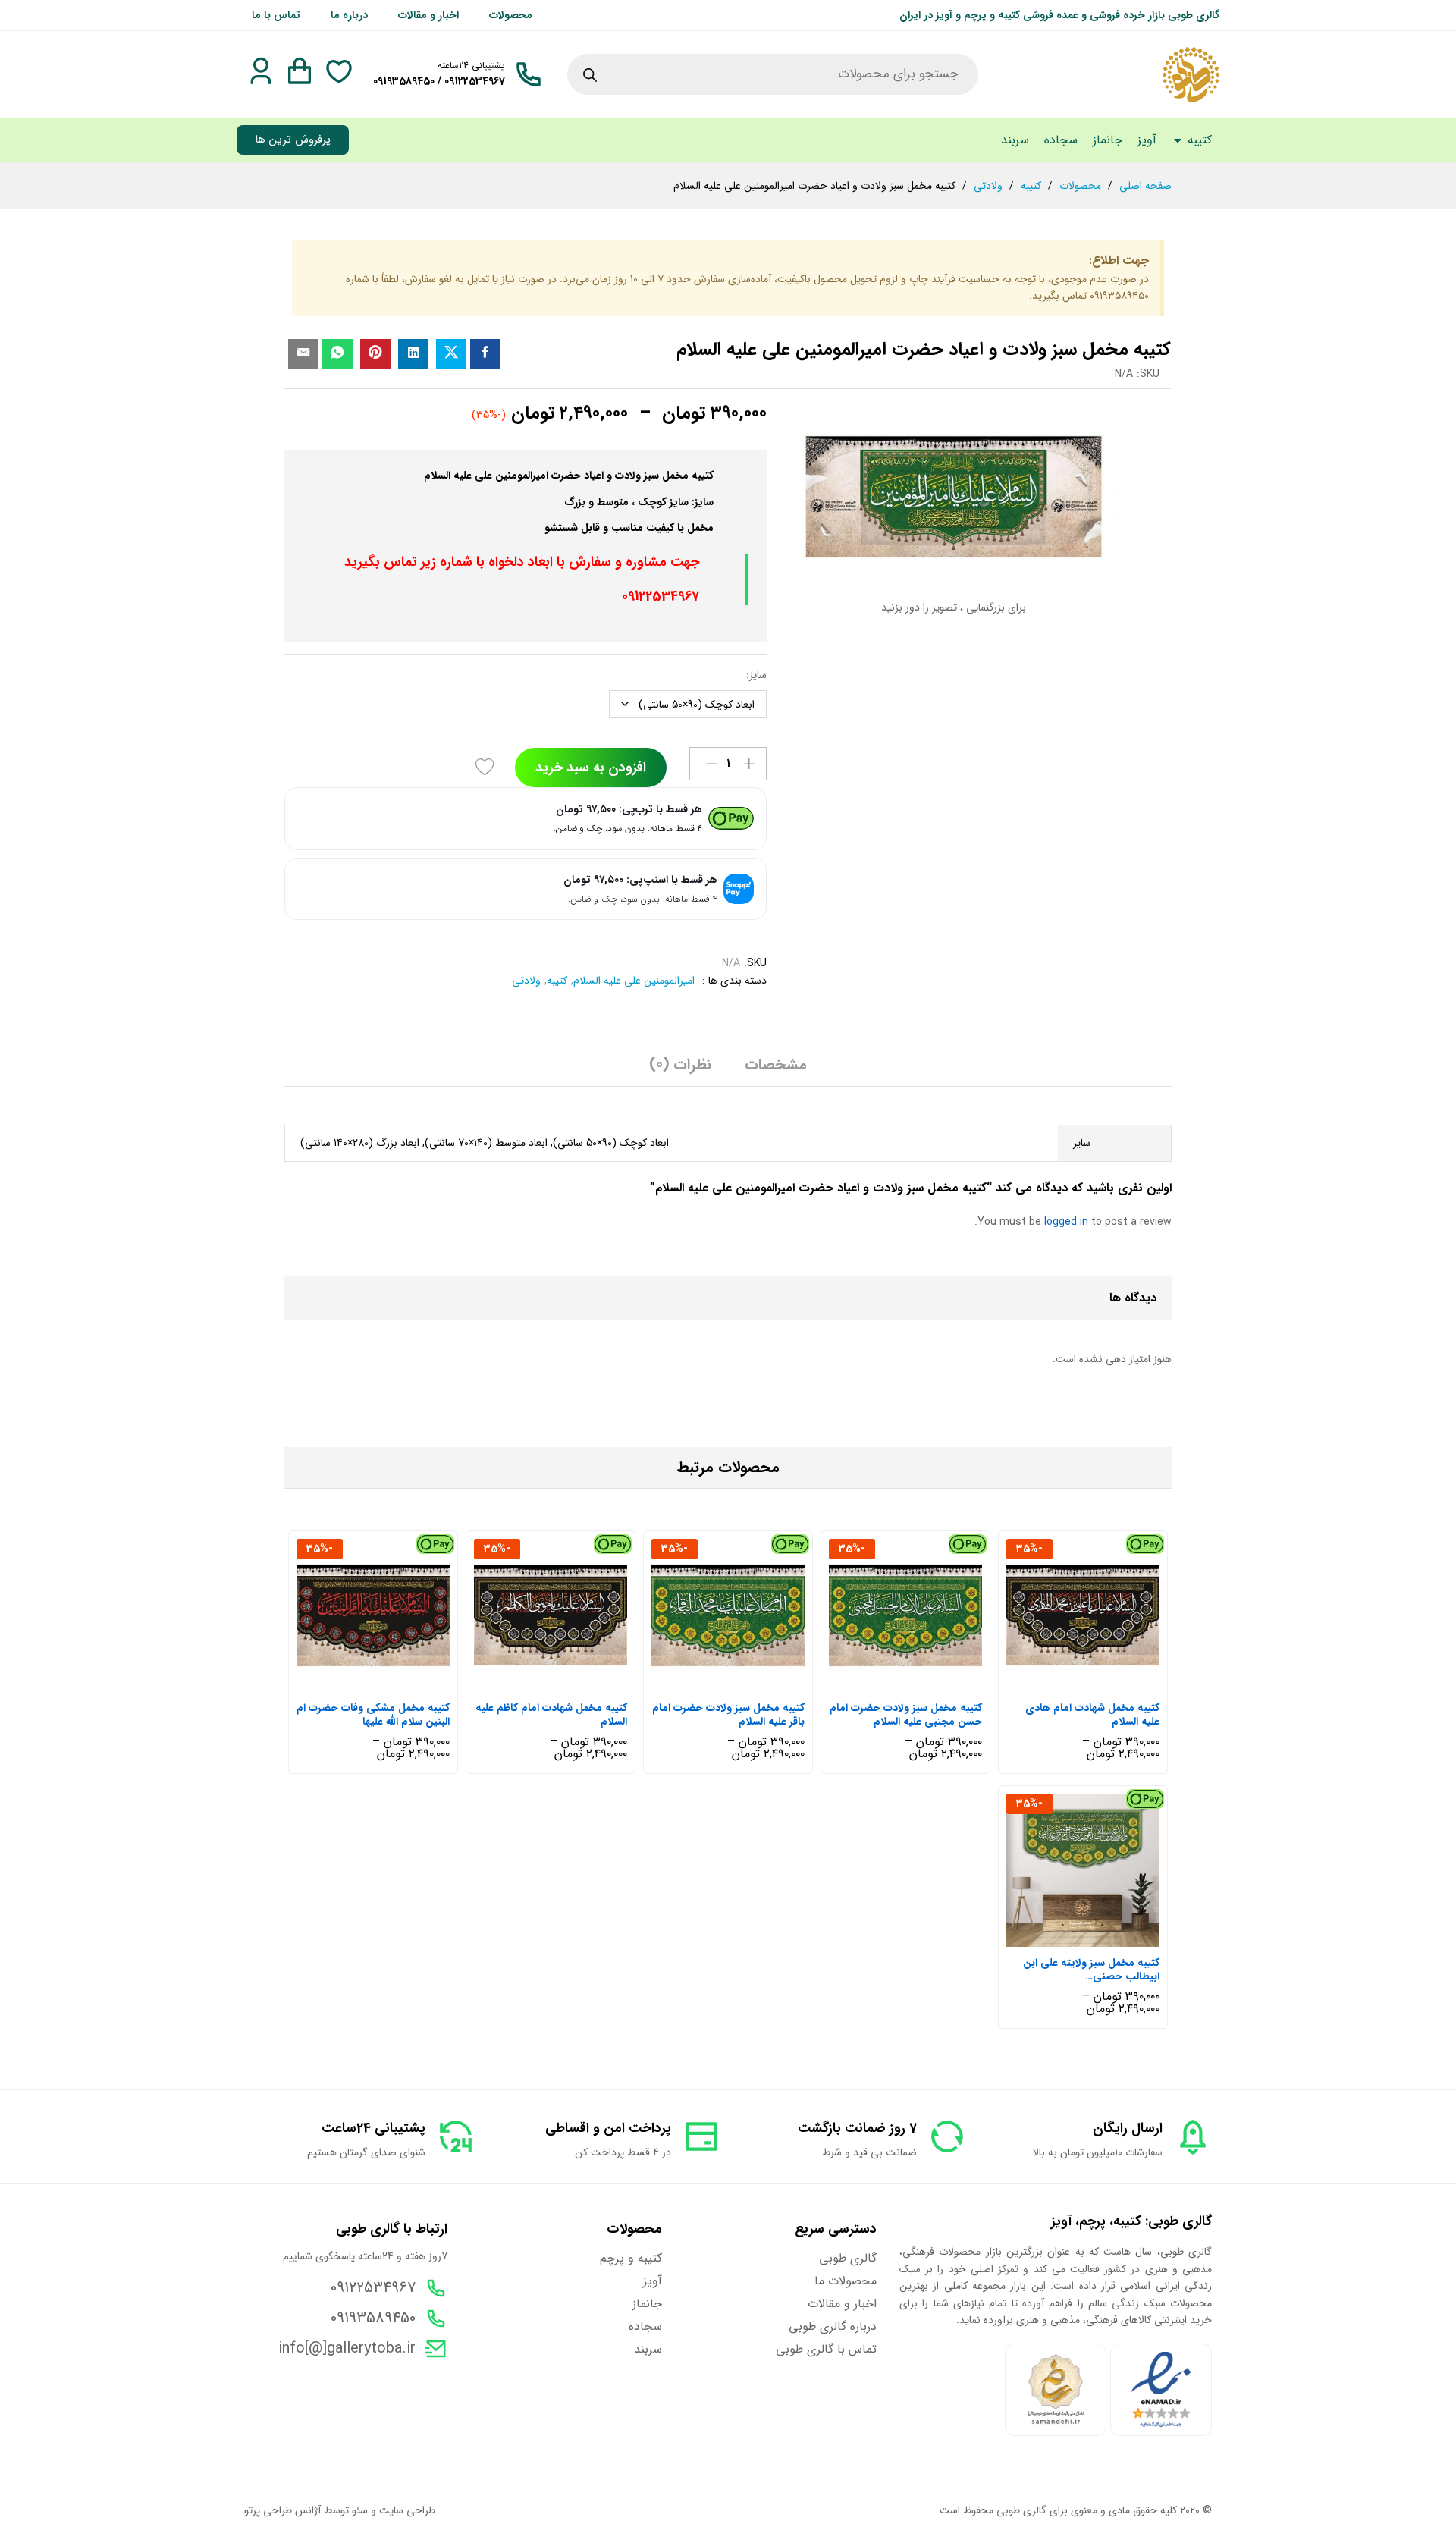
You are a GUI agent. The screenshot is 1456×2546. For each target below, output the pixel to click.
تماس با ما (276, 15)
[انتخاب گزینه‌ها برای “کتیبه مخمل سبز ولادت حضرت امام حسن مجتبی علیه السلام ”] (921, 1683)
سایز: (756, 675)
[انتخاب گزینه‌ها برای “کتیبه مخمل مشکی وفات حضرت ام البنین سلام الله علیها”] (388, 1683)
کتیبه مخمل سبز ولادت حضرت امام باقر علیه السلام (728, 1715)
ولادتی (526, 981)
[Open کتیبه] (1178, 140)
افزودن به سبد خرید (591, 768)
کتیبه (557, 981)
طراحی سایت (407, 2510)
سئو (360, 2510)
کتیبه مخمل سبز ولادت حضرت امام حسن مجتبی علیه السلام (906, 1715)
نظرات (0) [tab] (680, 1065)
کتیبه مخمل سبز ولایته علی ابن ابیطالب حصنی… (1091, 1970)
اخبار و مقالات (428, 15)
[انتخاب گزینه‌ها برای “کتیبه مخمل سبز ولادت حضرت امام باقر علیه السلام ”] (743, 1683)
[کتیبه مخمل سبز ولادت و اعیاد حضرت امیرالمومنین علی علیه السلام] (485, 354)
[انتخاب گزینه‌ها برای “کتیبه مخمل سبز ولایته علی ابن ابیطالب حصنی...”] (1098, 1938)
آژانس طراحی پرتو (282, 2510)
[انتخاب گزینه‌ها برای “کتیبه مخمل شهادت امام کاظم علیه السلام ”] (566, 1683)
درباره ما (349, 15)
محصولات (511, 15)
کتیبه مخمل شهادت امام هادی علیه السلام (1092, 1715)
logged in (1066, 1222)
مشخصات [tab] (776, 1065)
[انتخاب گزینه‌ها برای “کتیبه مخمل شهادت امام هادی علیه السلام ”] (1098, 1683)
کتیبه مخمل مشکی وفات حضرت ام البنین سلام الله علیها (373, 1715)
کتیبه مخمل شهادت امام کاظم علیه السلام (551, 1715)
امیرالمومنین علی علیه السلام (634, 981)
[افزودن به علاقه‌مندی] (487, 768)
